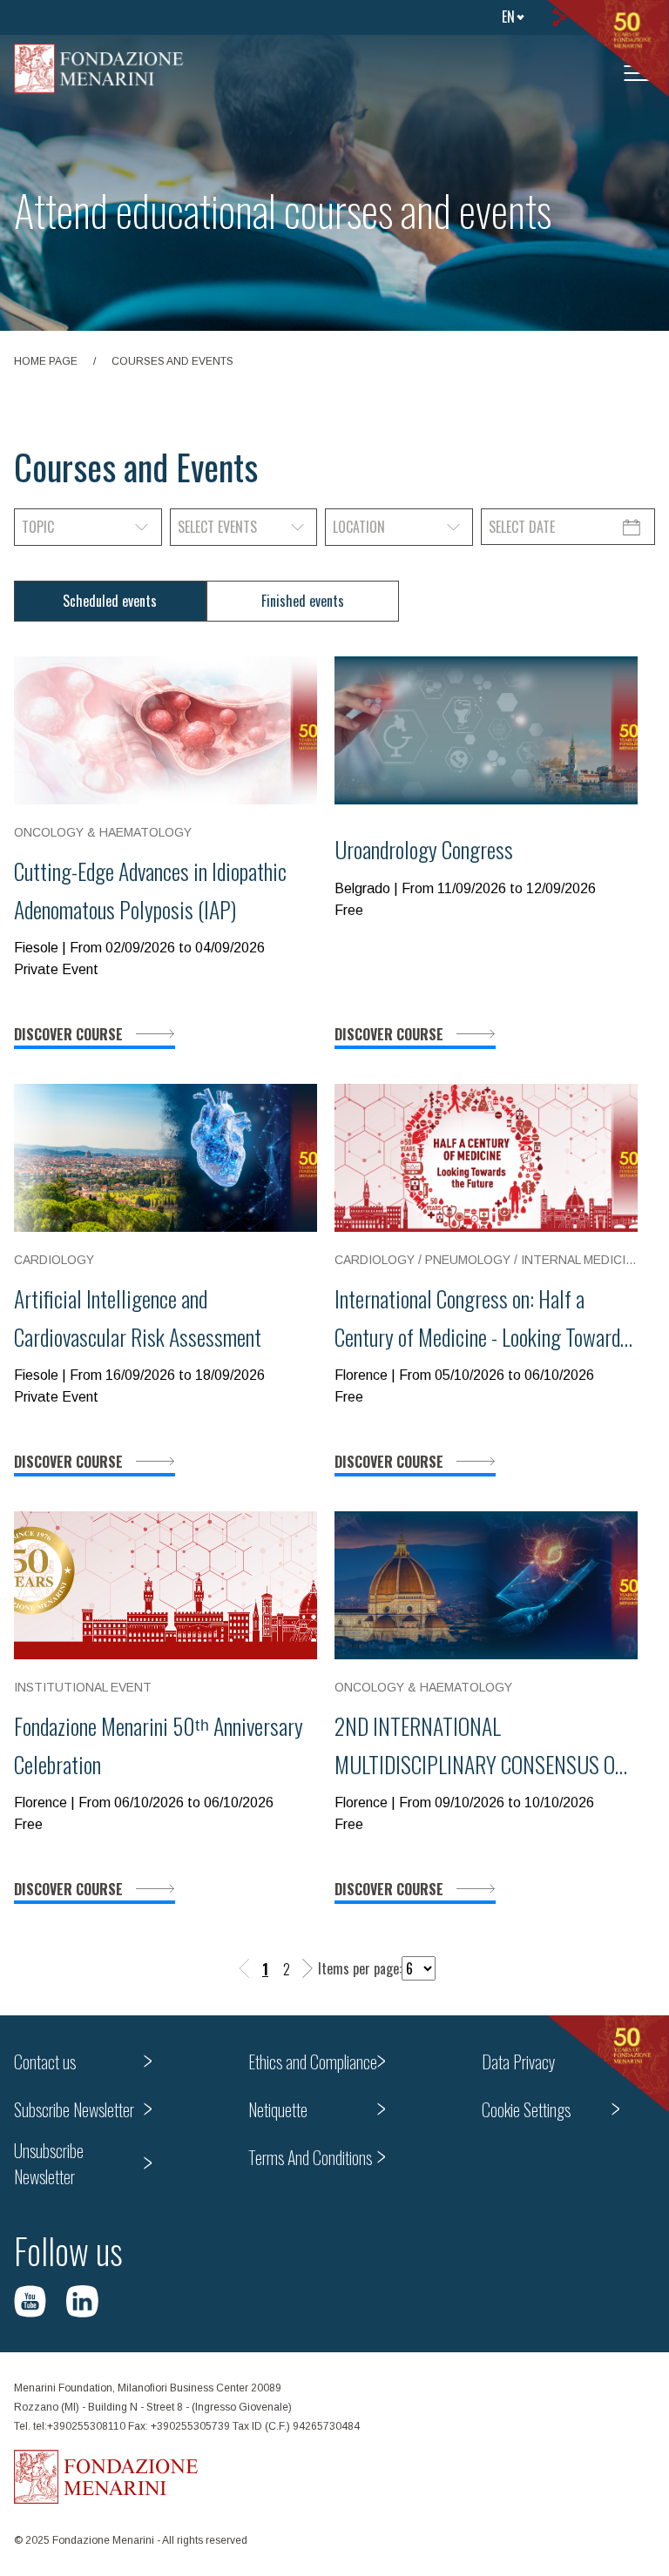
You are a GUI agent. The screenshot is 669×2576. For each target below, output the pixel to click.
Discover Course (68, 1034)
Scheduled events (110, 601)
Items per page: (360, 1968)
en (508, 17)
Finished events (303, 601)
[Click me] (30, 2301)
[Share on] (559, 17)
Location (359, 527)
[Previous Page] (245, 1968)
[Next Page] (307, 1968)
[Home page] (99, 69)
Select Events (217, 527)
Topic (38, 527)
